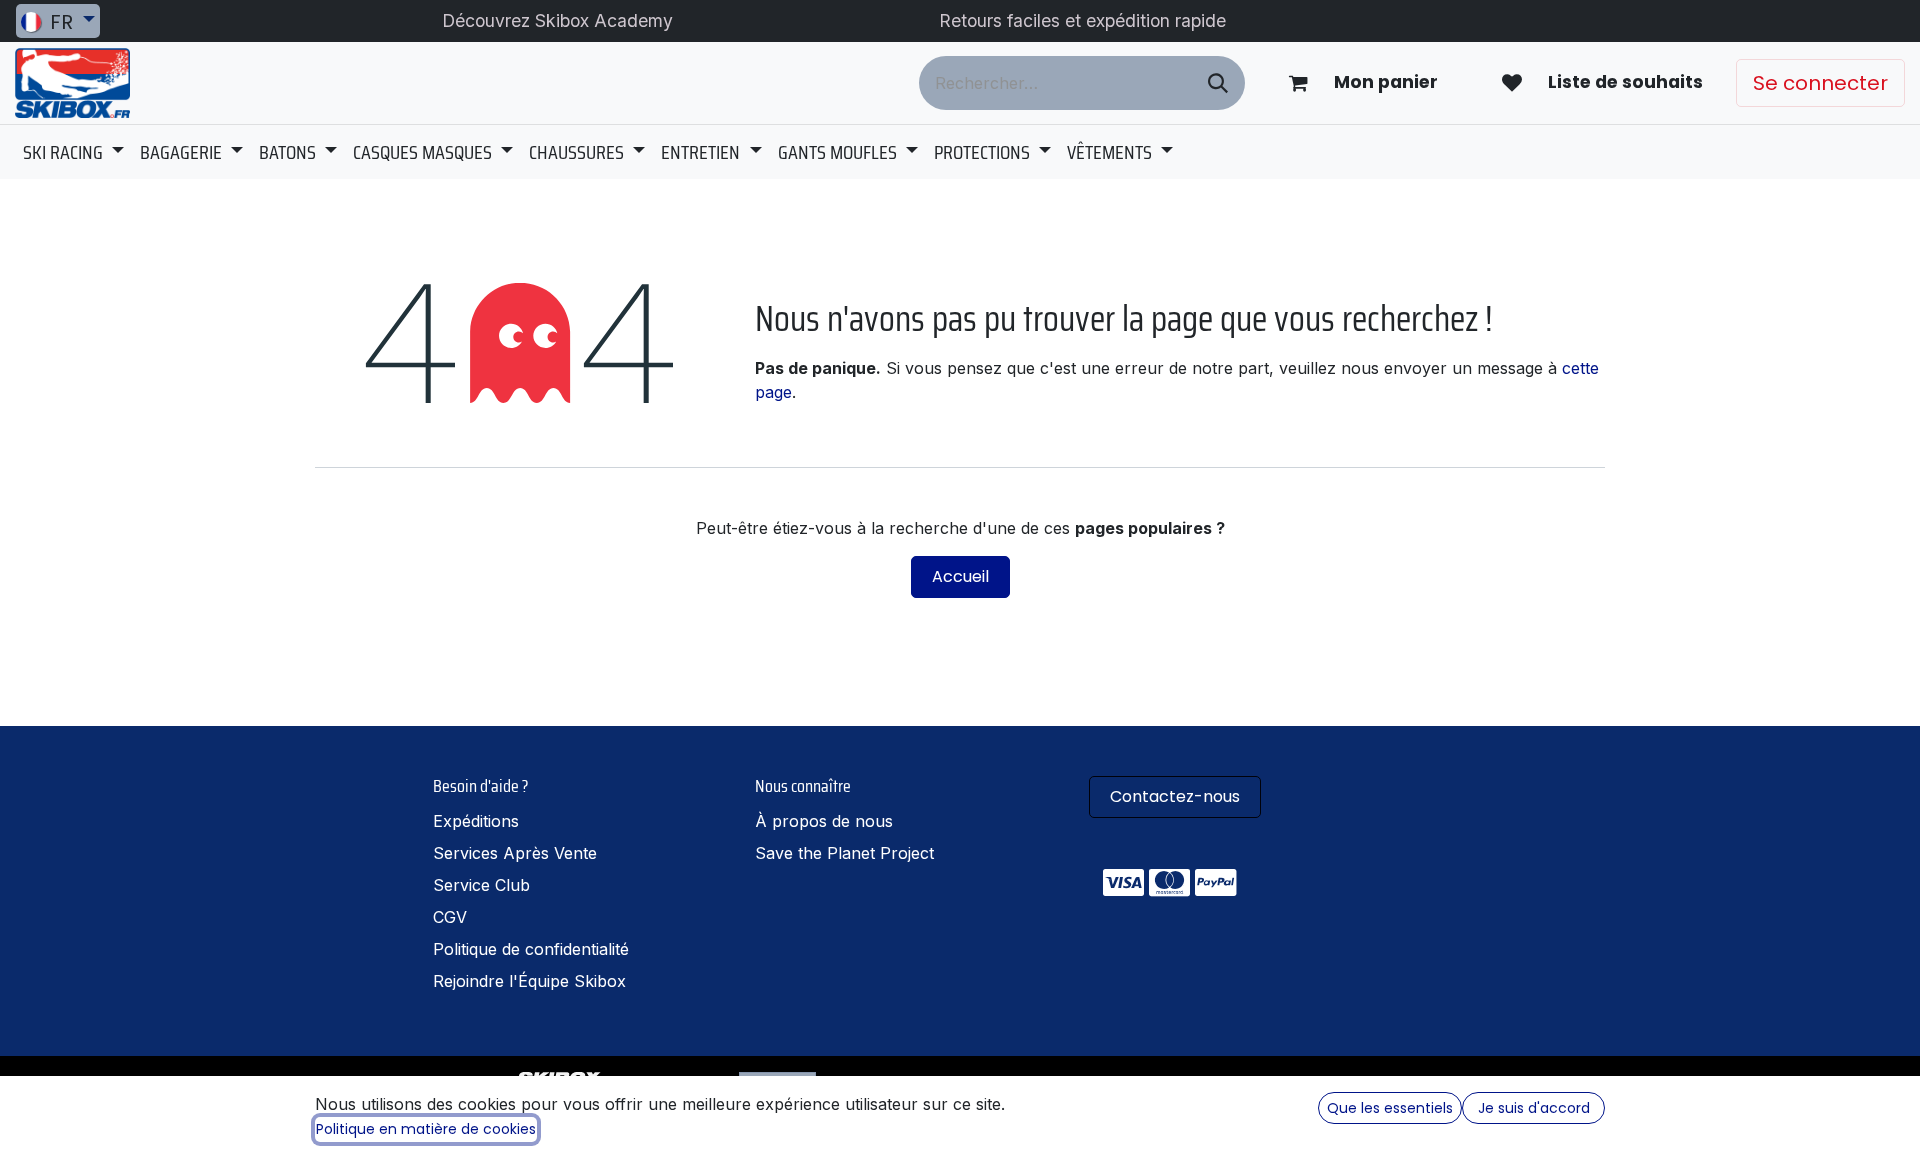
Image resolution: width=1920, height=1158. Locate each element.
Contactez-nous (1175, 796)
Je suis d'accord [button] (1534, 1108)
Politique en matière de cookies (426, 1129)
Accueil (960, 576)
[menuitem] (73, 152)
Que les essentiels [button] (1390, 1108)
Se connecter (1820, 83)
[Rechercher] (1218, 83)
